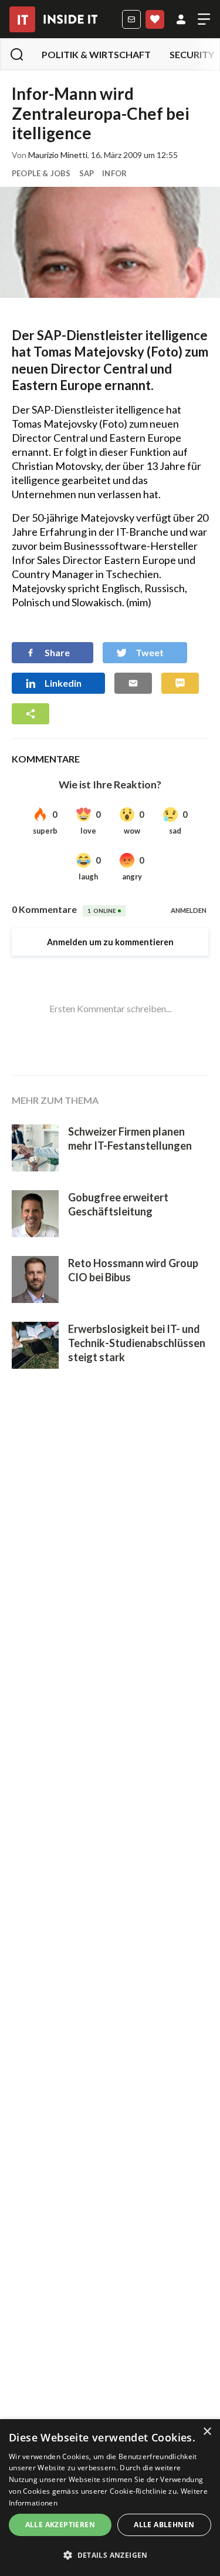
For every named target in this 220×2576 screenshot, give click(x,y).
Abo (155, 19)
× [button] (207, 2432)
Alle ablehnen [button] (164, 2525)
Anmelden (181, 19)
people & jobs (41, 173)
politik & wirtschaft (96, 54)
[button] (110, 2555)
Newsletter (131, 19)
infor (114, 173)
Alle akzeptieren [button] (60, 2525)
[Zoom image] (110, 242)
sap (87, 173)
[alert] (110, 2498)
